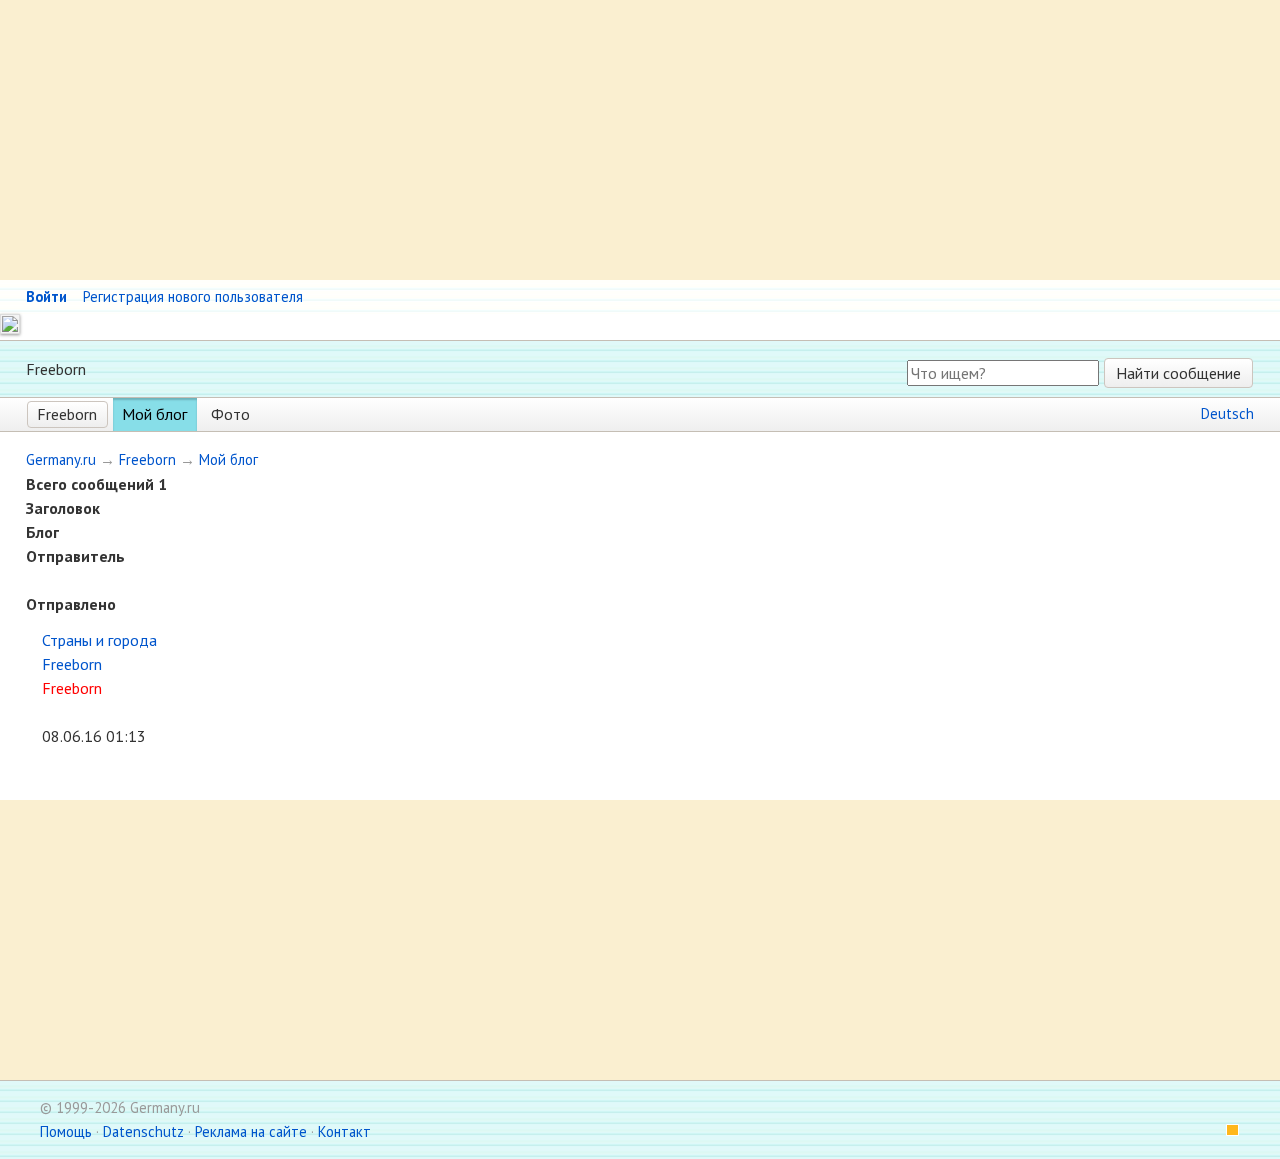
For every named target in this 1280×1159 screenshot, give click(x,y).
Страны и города (99, 640)
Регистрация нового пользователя (193, 296)
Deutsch (1227, 413)
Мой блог (154, 414)
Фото (230, 414)
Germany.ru (61, 459)
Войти (46, 296)
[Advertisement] (600, 140)
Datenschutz (143, 1131)
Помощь (66, 1131)
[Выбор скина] (1226, 1131)
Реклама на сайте (251, 1131)
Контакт (344, 1131)
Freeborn (67, 414)
